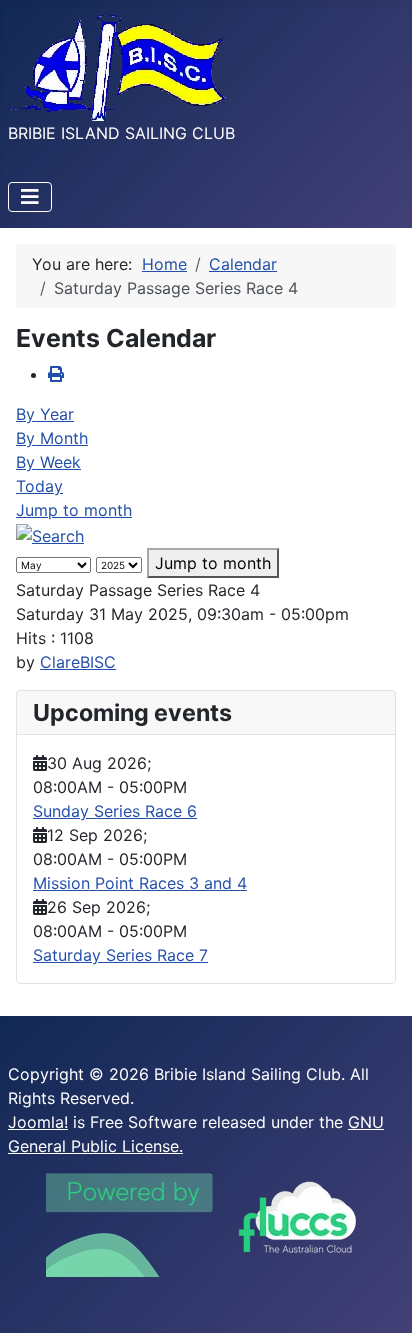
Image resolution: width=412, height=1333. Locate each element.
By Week (48, 462)
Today (39, 486)
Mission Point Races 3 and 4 (140, 883)
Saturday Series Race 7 (120, 955)
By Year (45, 414)
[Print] (56, 374)
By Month (52, 438)
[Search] (50, 534)
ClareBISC (78, 662)
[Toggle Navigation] (30, 197)
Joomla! (38, 1122)
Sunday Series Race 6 (115, 811)
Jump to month (74, 510)
